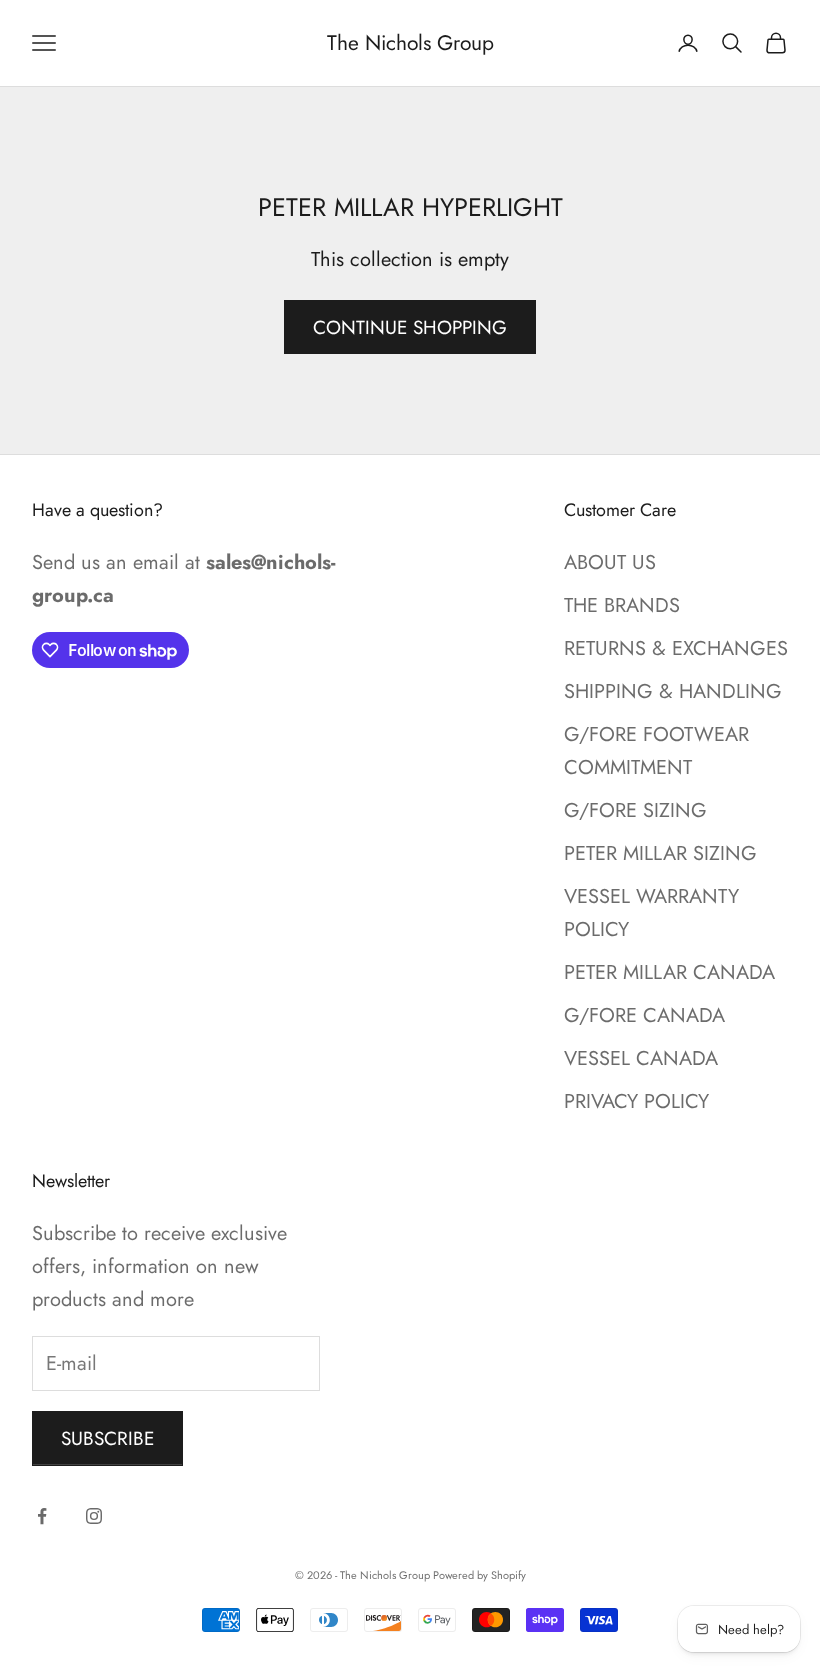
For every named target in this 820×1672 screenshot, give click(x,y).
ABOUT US (610, 562)
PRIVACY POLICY (636, 1101)
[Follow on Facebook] (42, 1516)
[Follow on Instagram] (94, 1516)
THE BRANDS (622, 605)
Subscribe (107, 1438)
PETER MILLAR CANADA (669, 972)
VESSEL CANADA (641, 1058)
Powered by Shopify (479, 1575)
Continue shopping (410, 327)
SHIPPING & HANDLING (673, 691)
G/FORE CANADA (644, 1015)
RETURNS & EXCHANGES (676, 648)
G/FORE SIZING (635, 810)
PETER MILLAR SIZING (660, 853)
